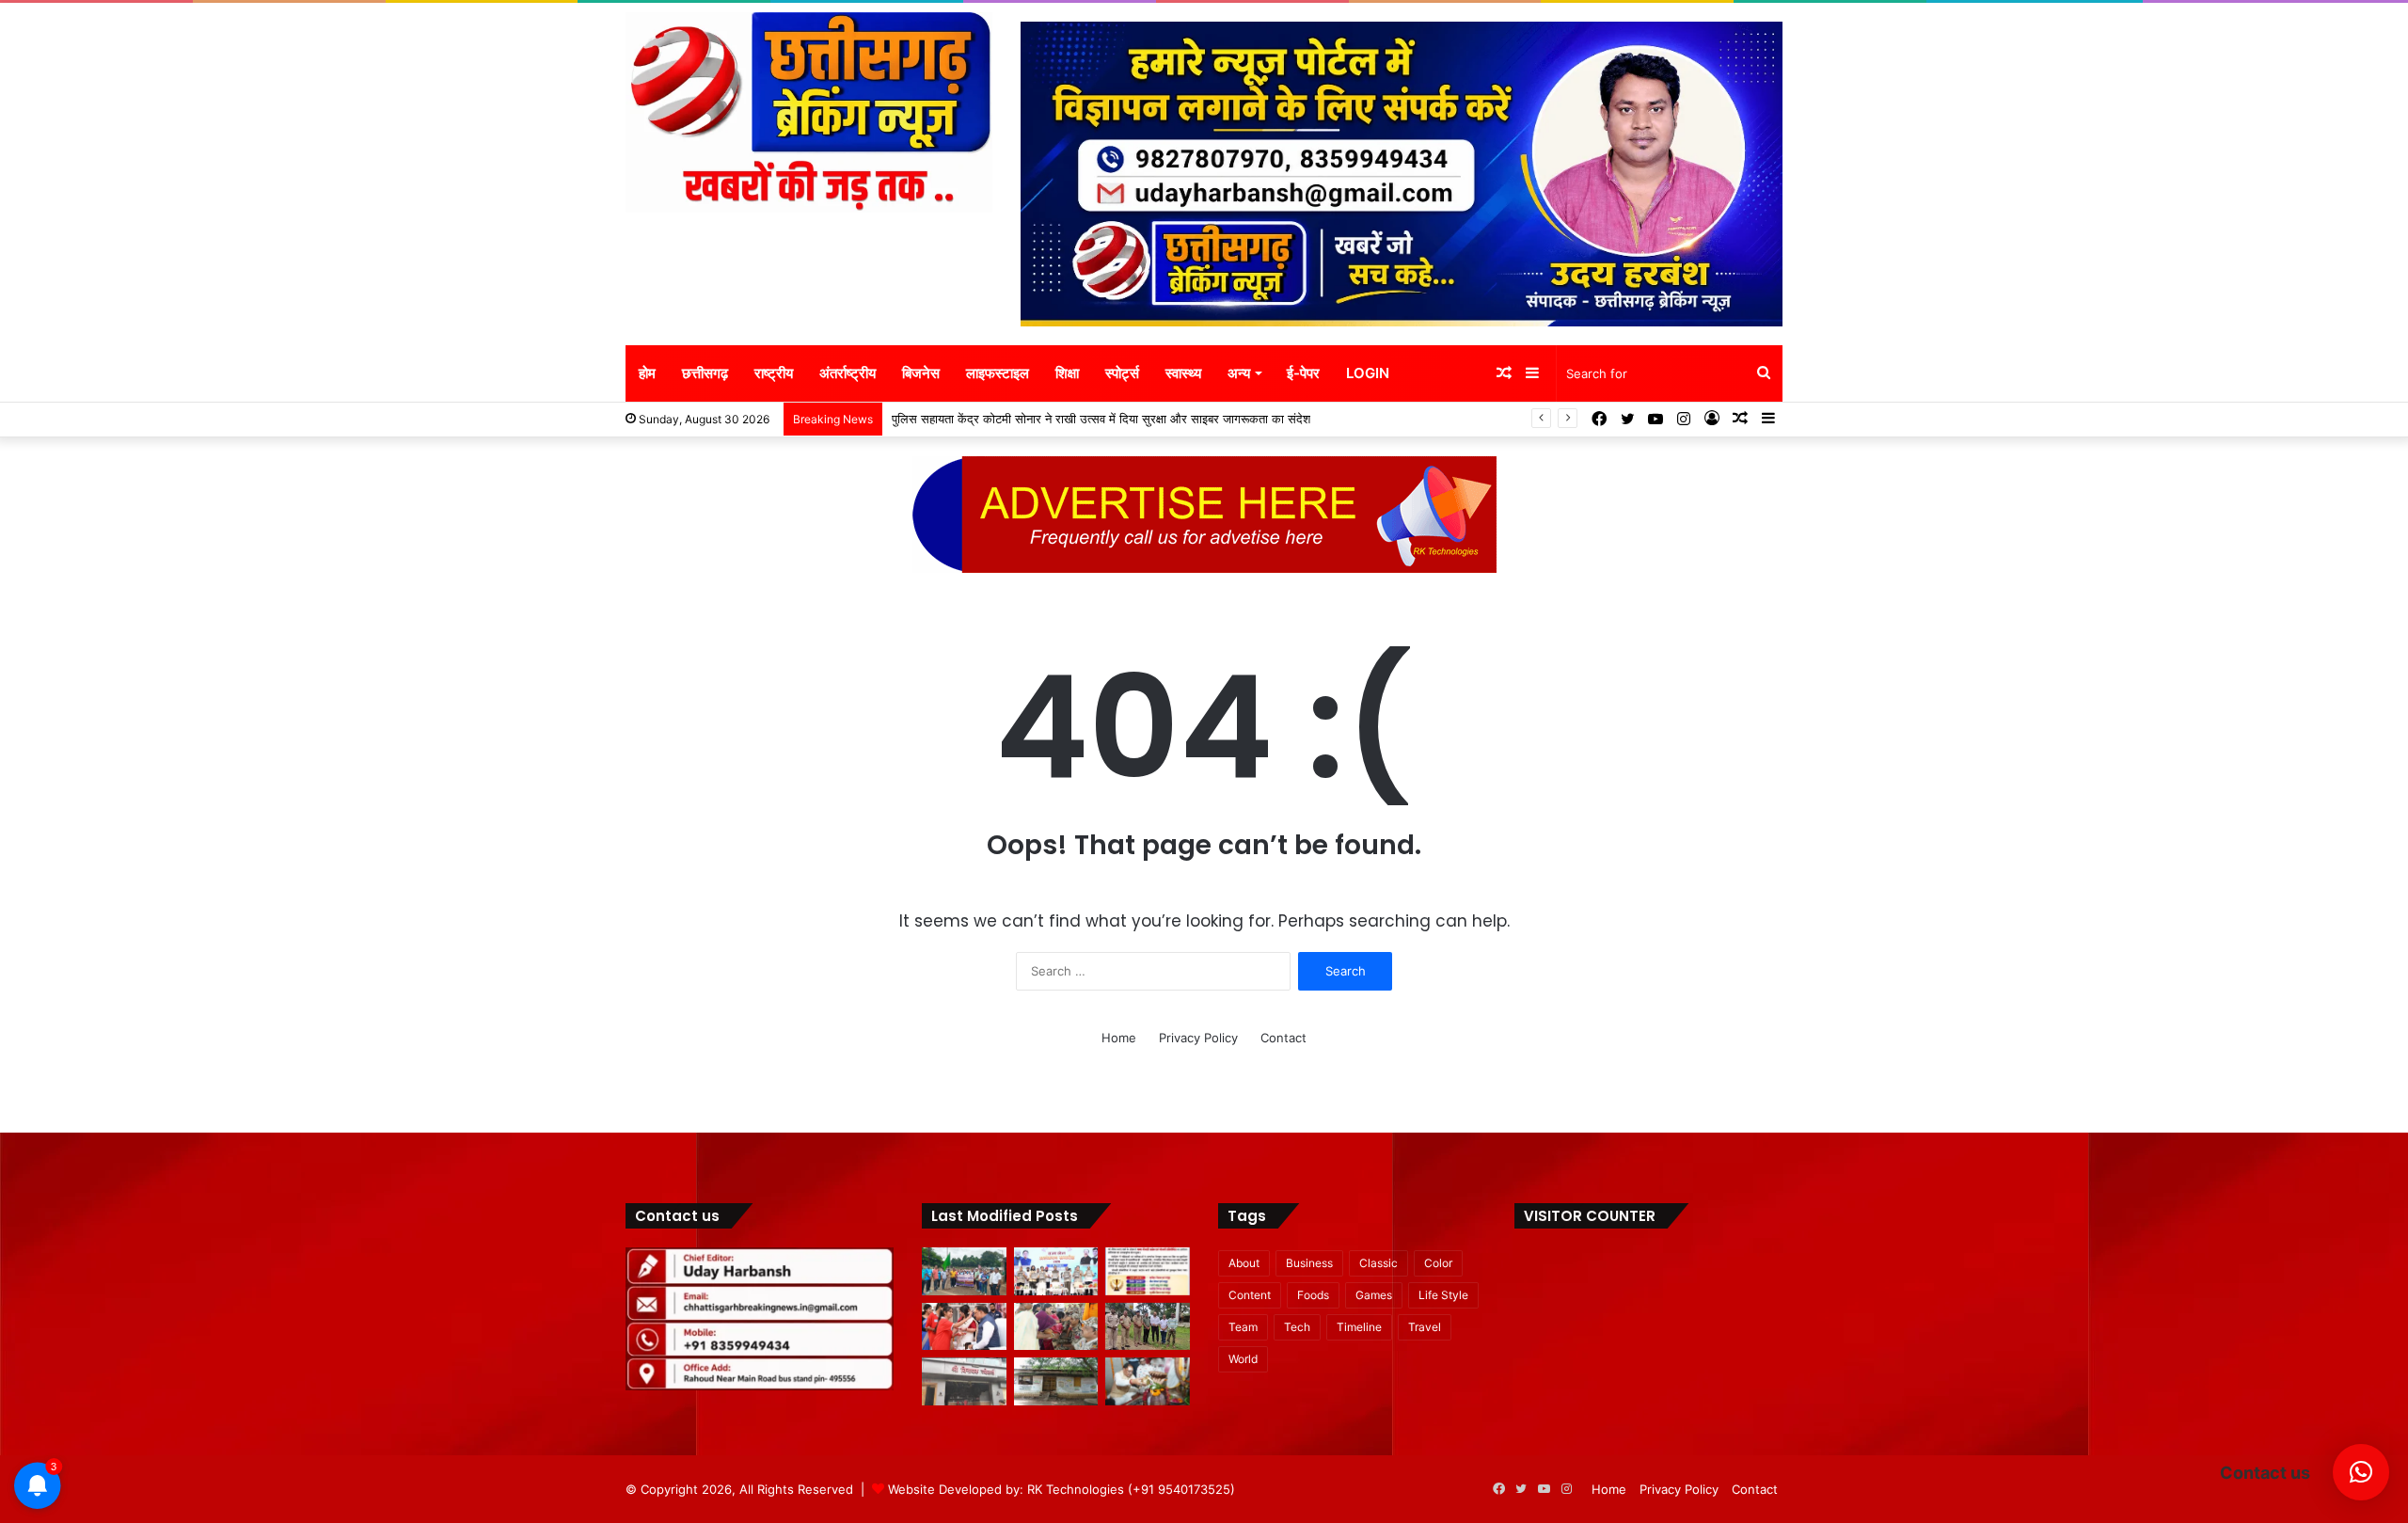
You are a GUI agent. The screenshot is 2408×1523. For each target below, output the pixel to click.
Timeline (1359, 1327)
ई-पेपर (1303, 373)
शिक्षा (1067, 373)
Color (1438, 1263)
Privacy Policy (1198, 1038)
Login (1368, 373)
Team (1243, 1327)
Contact (1283, 1038)
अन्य (1239, 373)
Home (1119, 1038)
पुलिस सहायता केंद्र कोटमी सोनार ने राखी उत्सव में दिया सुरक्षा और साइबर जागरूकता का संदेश (1101, 419)
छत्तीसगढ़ (705, 373)
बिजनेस (921, 373)
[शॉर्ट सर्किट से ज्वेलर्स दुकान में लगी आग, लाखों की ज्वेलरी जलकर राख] (964, 1381)
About (1244, 1263)
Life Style (1443, 1295)
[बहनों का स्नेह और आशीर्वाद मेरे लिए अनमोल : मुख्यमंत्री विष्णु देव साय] (964, 1327)
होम (647, 373)
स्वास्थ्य (1183, 373)
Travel (1425, 1327)
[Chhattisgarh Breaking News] (809, 112)
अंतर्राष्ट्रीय (848, 373)
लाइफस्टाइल (998, 373)
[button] (2361, 1472)
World (1243, 1359)
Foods (1313, 1295)
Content (1250, 1295)
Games (1374, 1295)
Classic (1378, 1263)
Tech (1297, 1327)
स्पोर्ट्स (1122, 373)
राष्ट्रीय (774, 373)
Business (1309, 1263)
